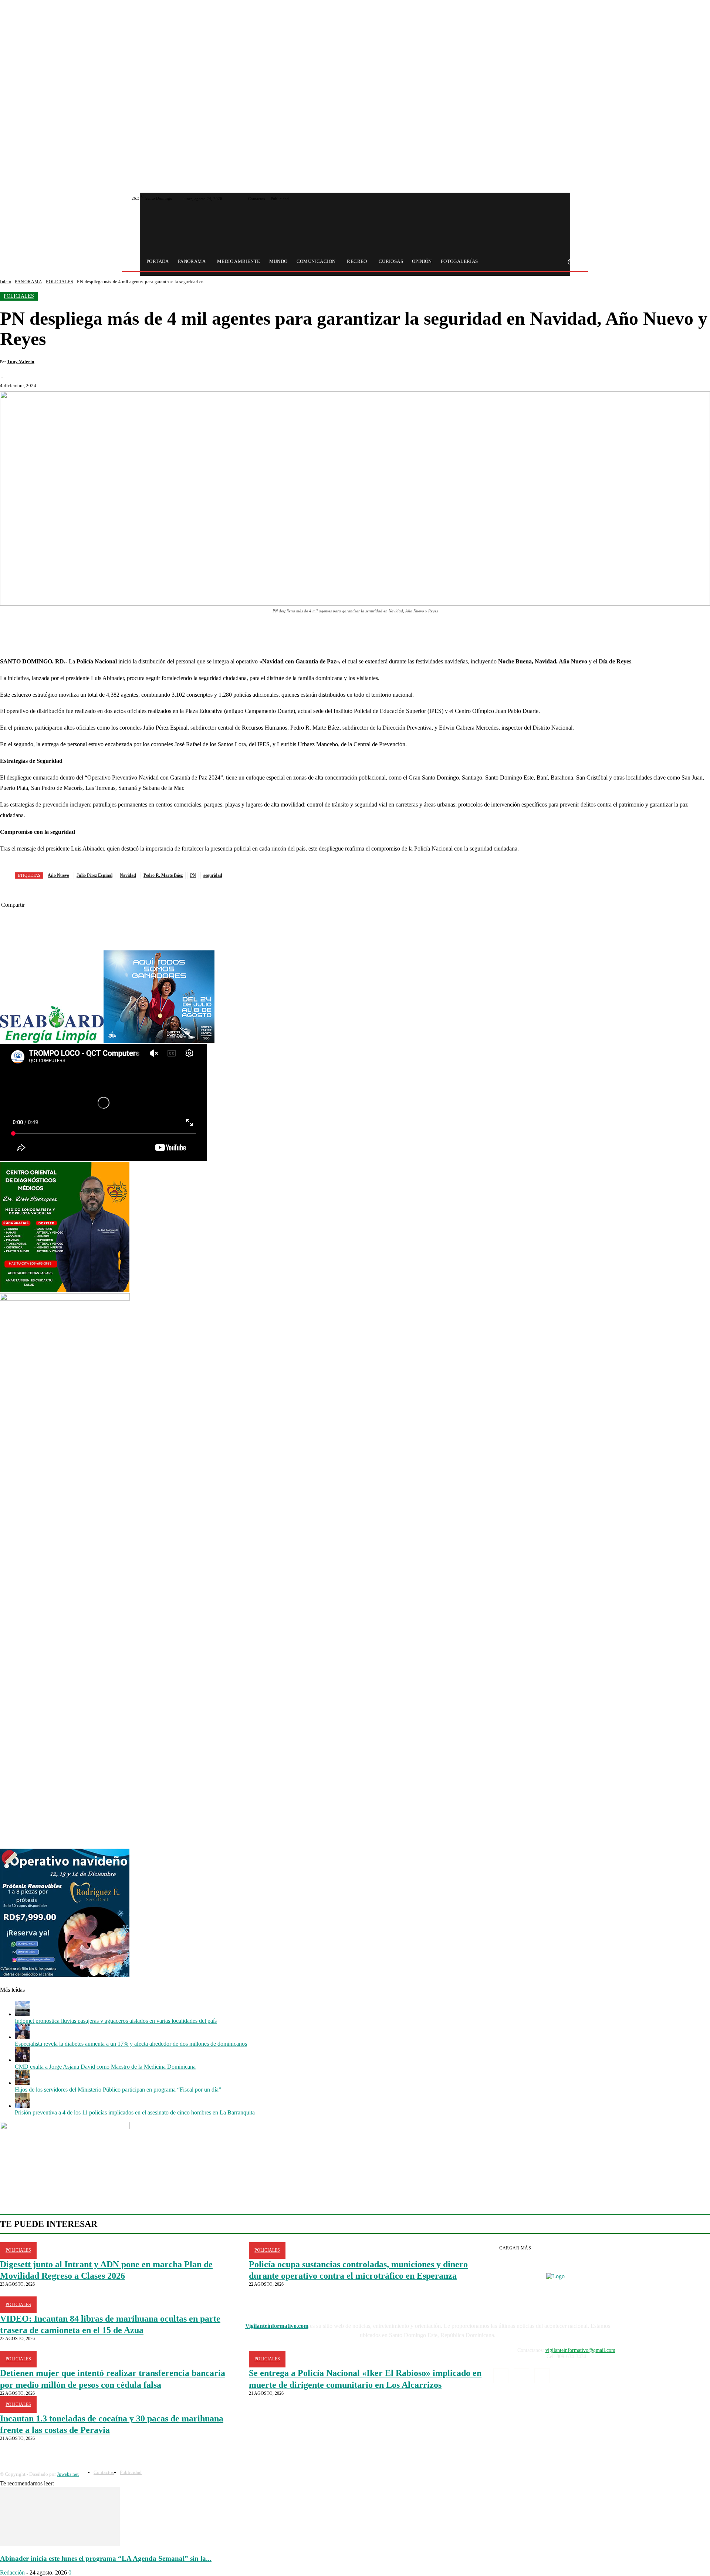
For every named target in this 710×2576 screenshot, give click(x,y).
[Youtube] (575, 199)
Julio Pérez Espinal (94, 875)
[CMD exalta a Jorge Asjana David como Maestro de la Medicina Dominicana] (22, 2060)
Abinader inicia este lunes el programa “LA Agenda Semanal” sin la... (106, 2558)
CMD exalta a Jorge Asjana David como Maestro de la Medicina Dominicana (105, 2067)
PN (193, 875)
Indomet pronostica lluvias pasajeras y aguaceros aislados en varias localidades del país (116, 2021)
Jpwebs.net (68, 2474)
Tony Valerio (21, 361)
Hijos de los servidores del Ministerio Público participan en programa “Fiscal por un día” (118, 2090)
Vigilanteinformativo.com (277, 2326)
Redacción (12, 2572)
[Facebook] (557, 199)
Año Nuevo (58, 875)
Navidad (128, 875)
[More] (217, 632)
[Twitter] (566, 199)
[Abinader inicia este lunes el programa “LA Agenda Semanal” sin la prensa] (60, 2544)
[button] (570, 262)
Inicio (6, 282)
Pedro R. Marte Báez (163, 875)
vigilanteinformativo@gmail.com (580, 2350)
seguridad (213, 875)
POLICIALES (60, 282)
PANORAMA (28, 282)
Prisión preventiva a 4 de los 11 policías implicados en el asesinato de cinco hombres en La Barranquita (135, 2112)
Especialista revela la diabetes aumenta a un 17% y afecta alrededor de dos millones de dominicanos (131, 2044)
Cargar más (515, 2248)
